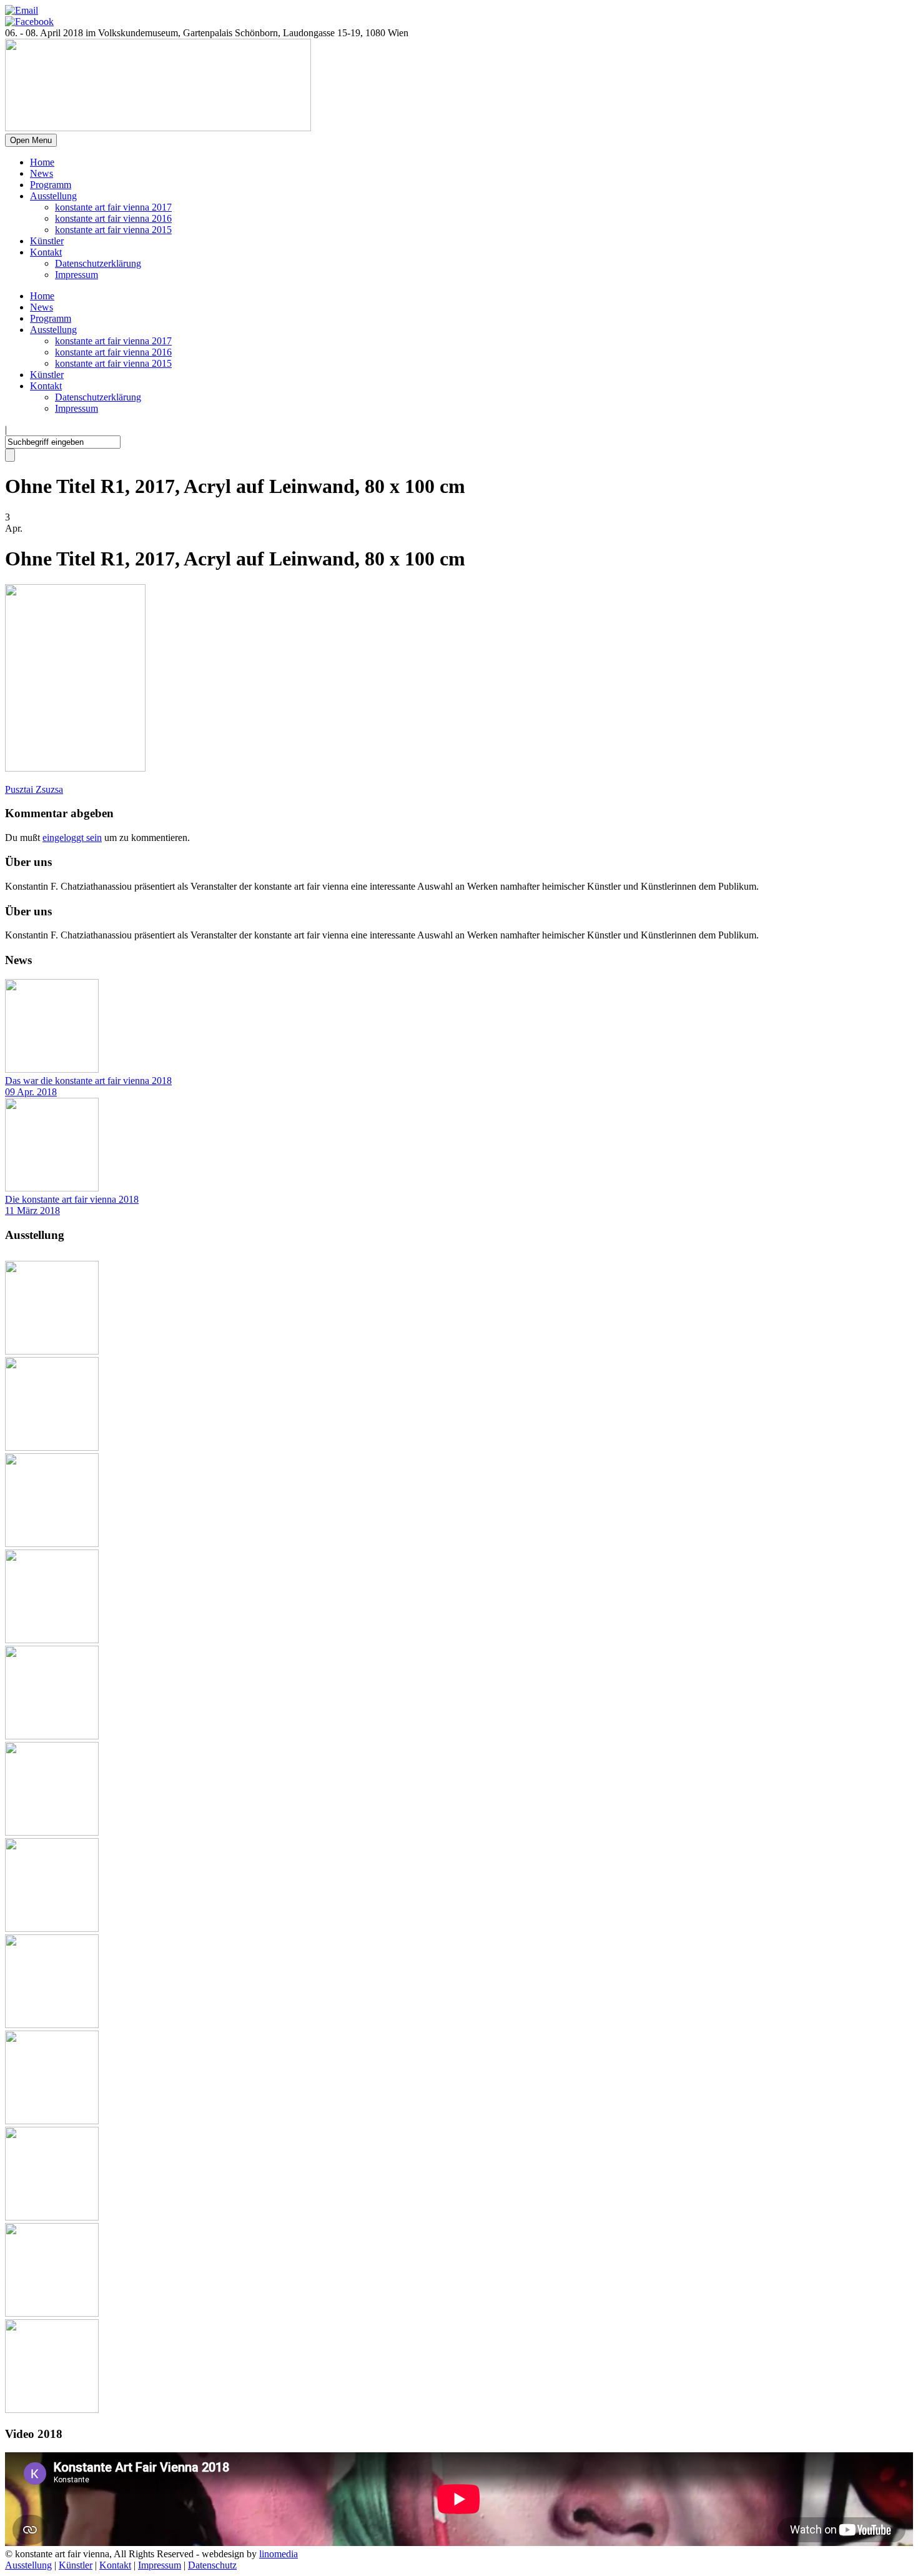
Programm (51, 185)
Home (42, 162)
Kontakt (46, 252)
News (42, 173)
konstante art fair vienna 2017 (113, 207)
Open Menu (31, 140)
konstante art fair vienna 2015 (113, 230)
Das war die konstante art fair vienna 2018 (88, 1081)
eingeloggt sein (72, 838)
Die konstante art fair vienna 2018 (72, 1199)
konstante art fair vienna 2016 (113, 218)
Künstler (47, 241)
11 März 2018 (32, 1211)
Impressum (76, 275)
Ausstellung (53, 196)
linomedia (279, 2554)
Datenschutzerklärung (98, 263)
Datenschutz (212, 2565)
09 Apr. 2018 (31, 1092)
